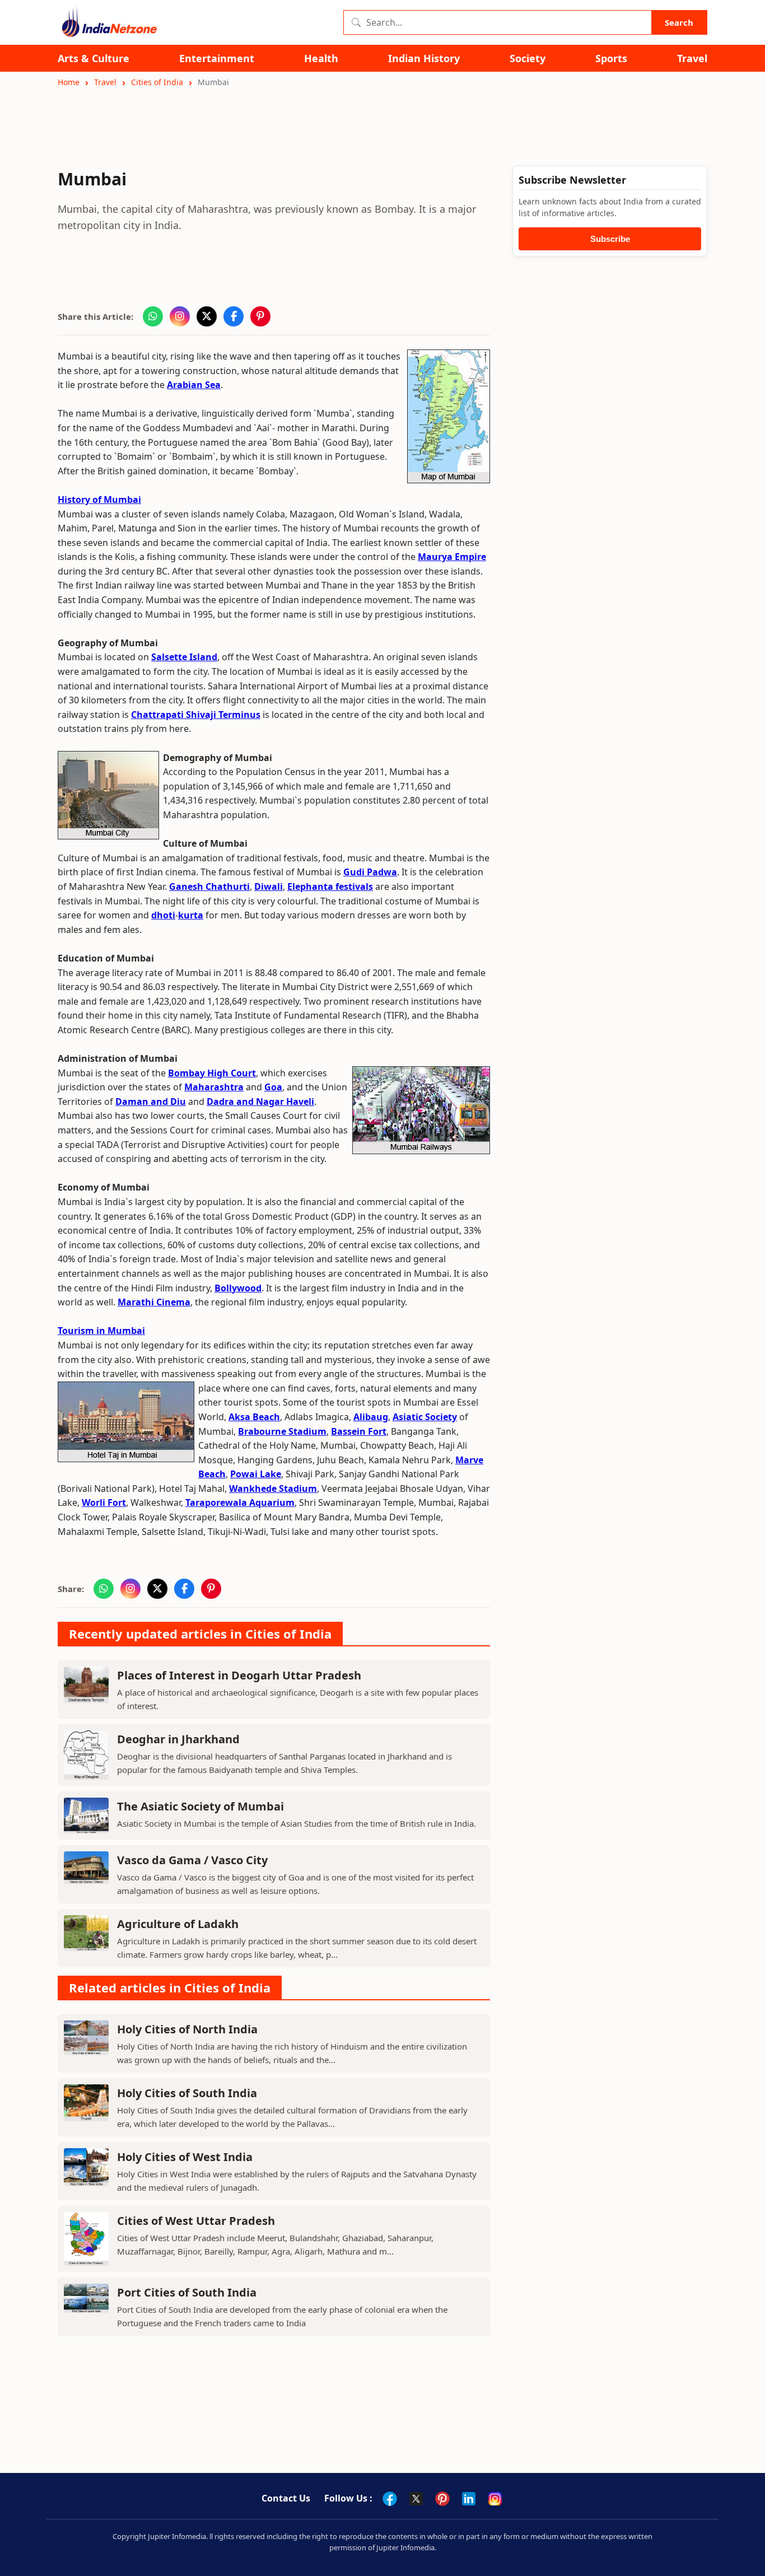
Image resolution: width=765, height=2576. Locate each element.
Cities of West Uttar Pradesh (196, 2221)
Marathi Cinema (154, 1302)
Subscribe (610, 239)
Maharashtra (214, 1087)
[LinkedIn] (469, 2499)
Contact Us (286, 2498)
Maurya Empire (452, 557)
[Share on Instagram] (180, 316)
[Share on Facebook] (234, 316)
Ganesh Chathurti (209, 886)
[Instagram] (495, 2499)
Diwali (269, 886)
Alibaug (371, 1417)
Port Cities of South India (187, 2292)
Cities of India (157, 82)
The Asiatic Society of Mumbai (200, 1806)
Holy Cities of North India (187, 2029)
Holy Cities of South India (187, 2093)
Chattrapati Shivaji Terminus (196, 715)
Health (321, 59)
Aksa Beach (254, 1417)
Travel (692, 59)
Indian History (424, 59)
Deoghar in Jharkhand (178, 1739)
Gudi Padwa (370, 872)
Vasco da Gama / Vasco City (192, 1860)
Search (679, 22)
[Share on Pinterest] (260, 316)
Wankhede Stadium (273, 1488)
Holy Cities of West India (185, 2157)
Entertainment (217, 59)
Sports (611, 59)
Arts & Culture (94, 59)
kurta (191, 915)
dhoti (163, 915)
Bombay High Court (212, 1073)
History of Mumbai (99, 500)
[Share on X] (207, 316)
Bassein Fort (359, 1431)
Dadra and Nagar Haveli (260, 1102)
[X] (416, 2499)
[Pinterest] (442, 2499)
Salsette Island (184, 657)
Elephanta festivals (330, 886)
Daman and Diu (151, 1102)
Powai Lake (256, 1474)
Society (528, 59)
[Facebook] (390, 2499)
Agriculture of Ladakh (178, 1924)
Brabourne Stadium (282, 1431)
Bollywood (238, 1288)
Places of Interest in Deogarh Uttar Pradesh (239, 1675)
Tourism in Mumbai (101, 1331)
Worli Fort (104, 1502)
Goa (273, 1087)
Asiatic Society (425, 1417)
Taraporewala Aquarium (240, 1502)
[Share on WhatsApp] (153, 316)
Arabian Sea (194, 385)
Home (69, 82)
